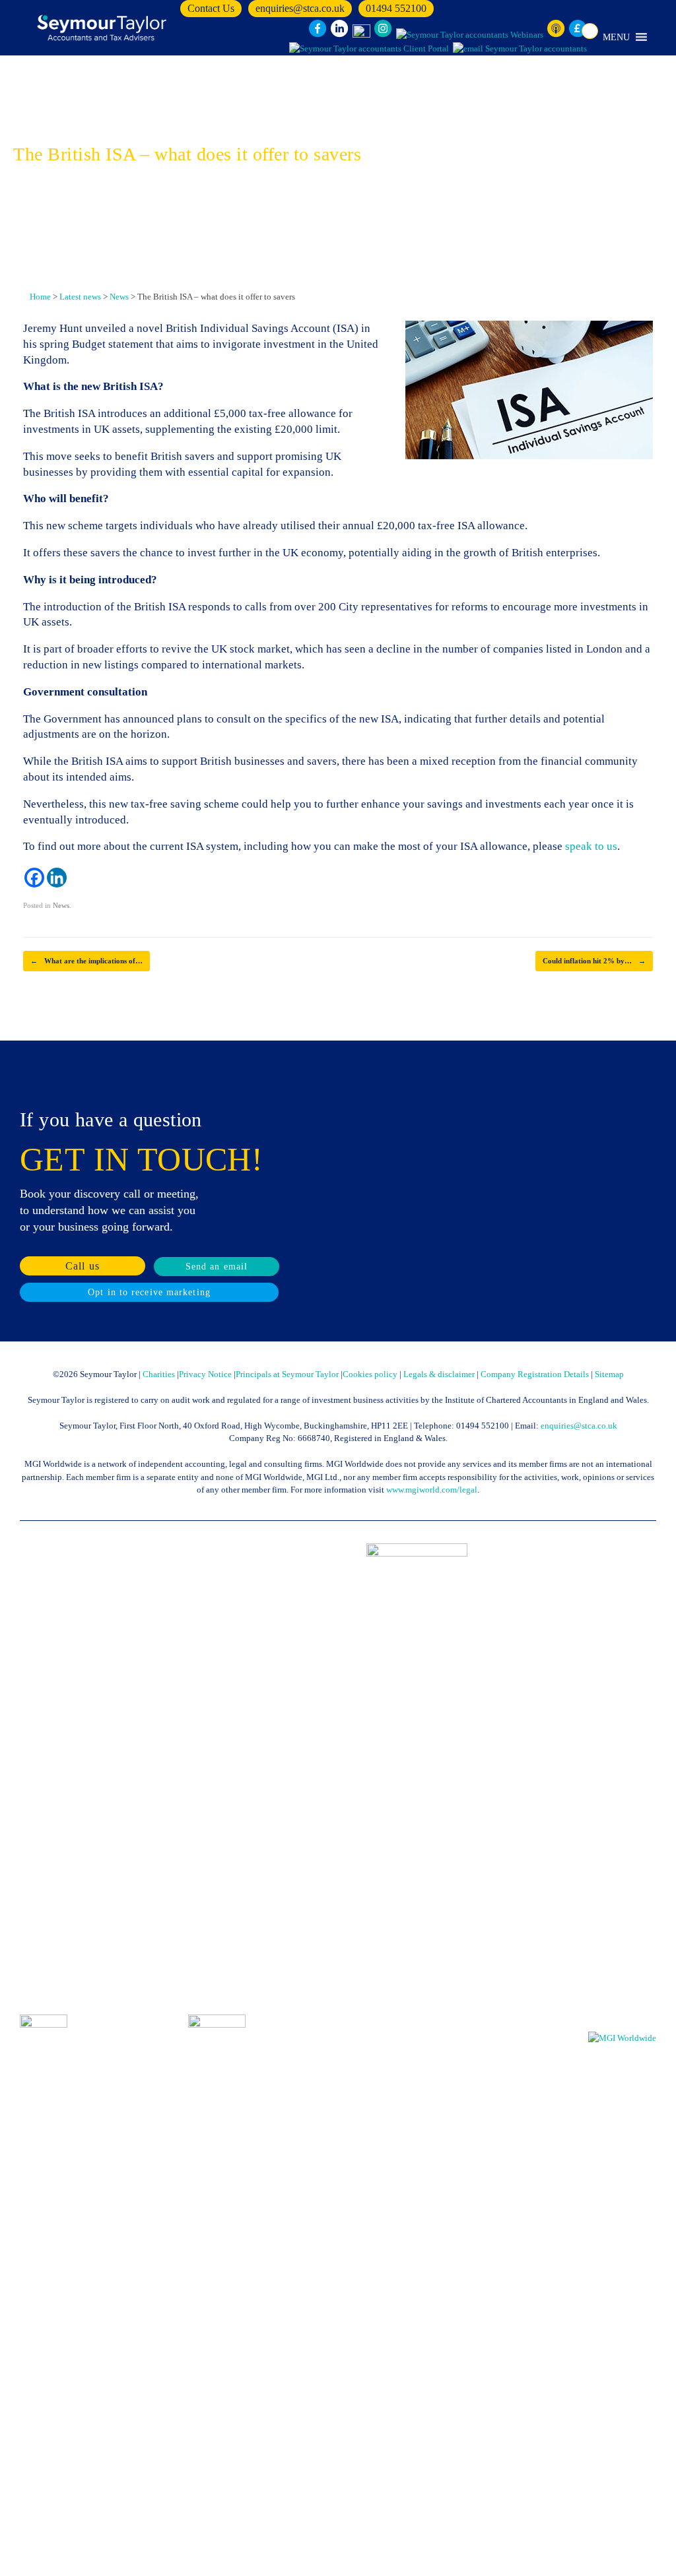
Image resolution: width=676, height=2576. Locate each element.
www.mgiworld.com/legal (432, 1490)
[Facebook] (34, 878)
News (61, 905)
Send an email (217, 1267)
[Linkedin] (57, 878)
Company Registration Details (535, 1374)
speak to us (591, 846)
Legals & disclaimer (439, 1374)
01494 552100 (396, 8)
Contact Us (211, 8)
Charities (159, 1374)
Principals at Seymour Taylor (287, 1374)
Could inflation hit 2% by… (594, 961)
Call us (83, 1266)
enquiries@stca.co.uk (300, 8)
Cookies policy (370, 1374)
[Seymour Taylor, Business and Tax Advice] (103, 28)
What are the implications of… (86, 961)
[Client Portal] (369, 49)
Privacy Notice (205, 1374)
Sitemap (609, 1374)
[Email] (520, 49)
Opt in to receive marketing (149, 1292)
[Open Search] (590, 31)
